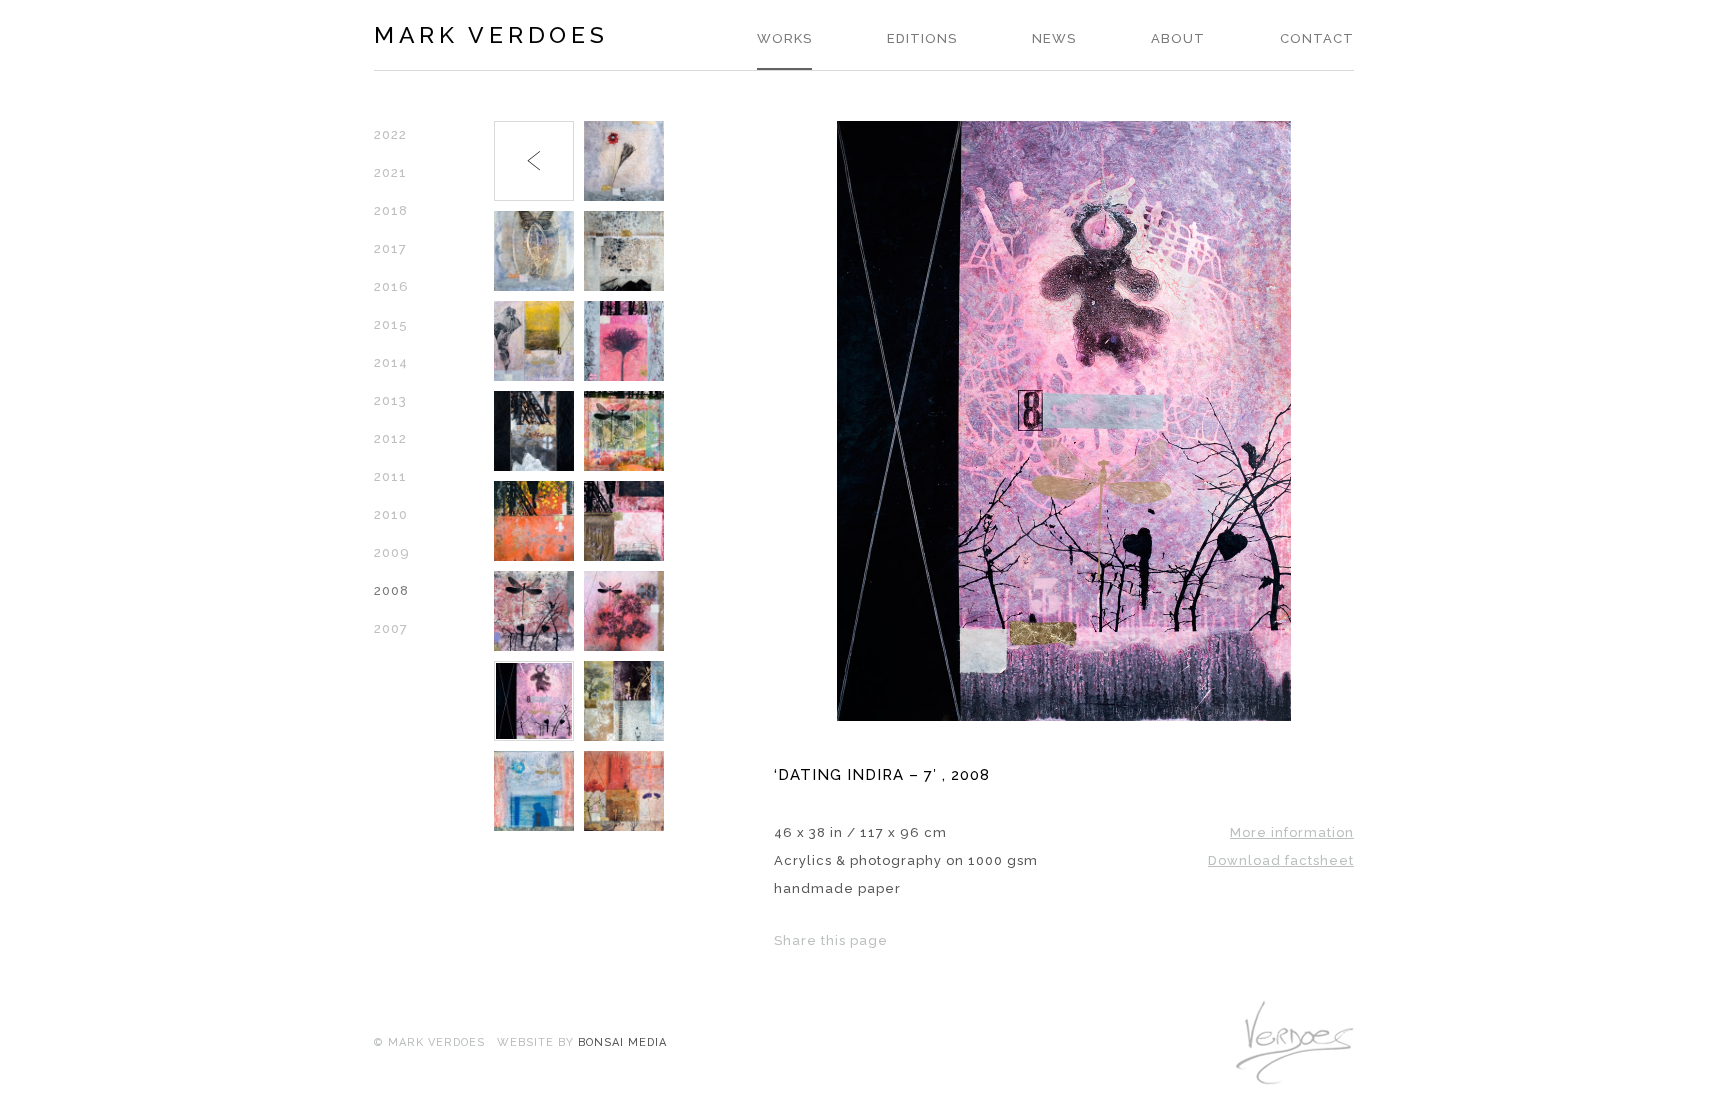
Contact (1317, 38)
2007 (391, 628)
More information (1292, 832)
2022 (390, 134)
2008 (391, 590)
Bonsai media (622, 1042)
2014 (391, 362)
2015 (391, 324)
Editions (922, 38)
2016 (391, 286)
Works (784, 38)
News (1054, 38)
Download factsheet (1281, 860)
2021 (390, 172)
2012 (390, 438)
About (1178, 38)
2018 (391, 210)
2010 (391, 514)
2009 (392, 552)
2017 (390, 248)
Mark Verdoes (491, 34)
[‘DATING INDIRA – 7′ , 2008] (1064, 716)
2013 (390, 400)
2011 (390, 476)
